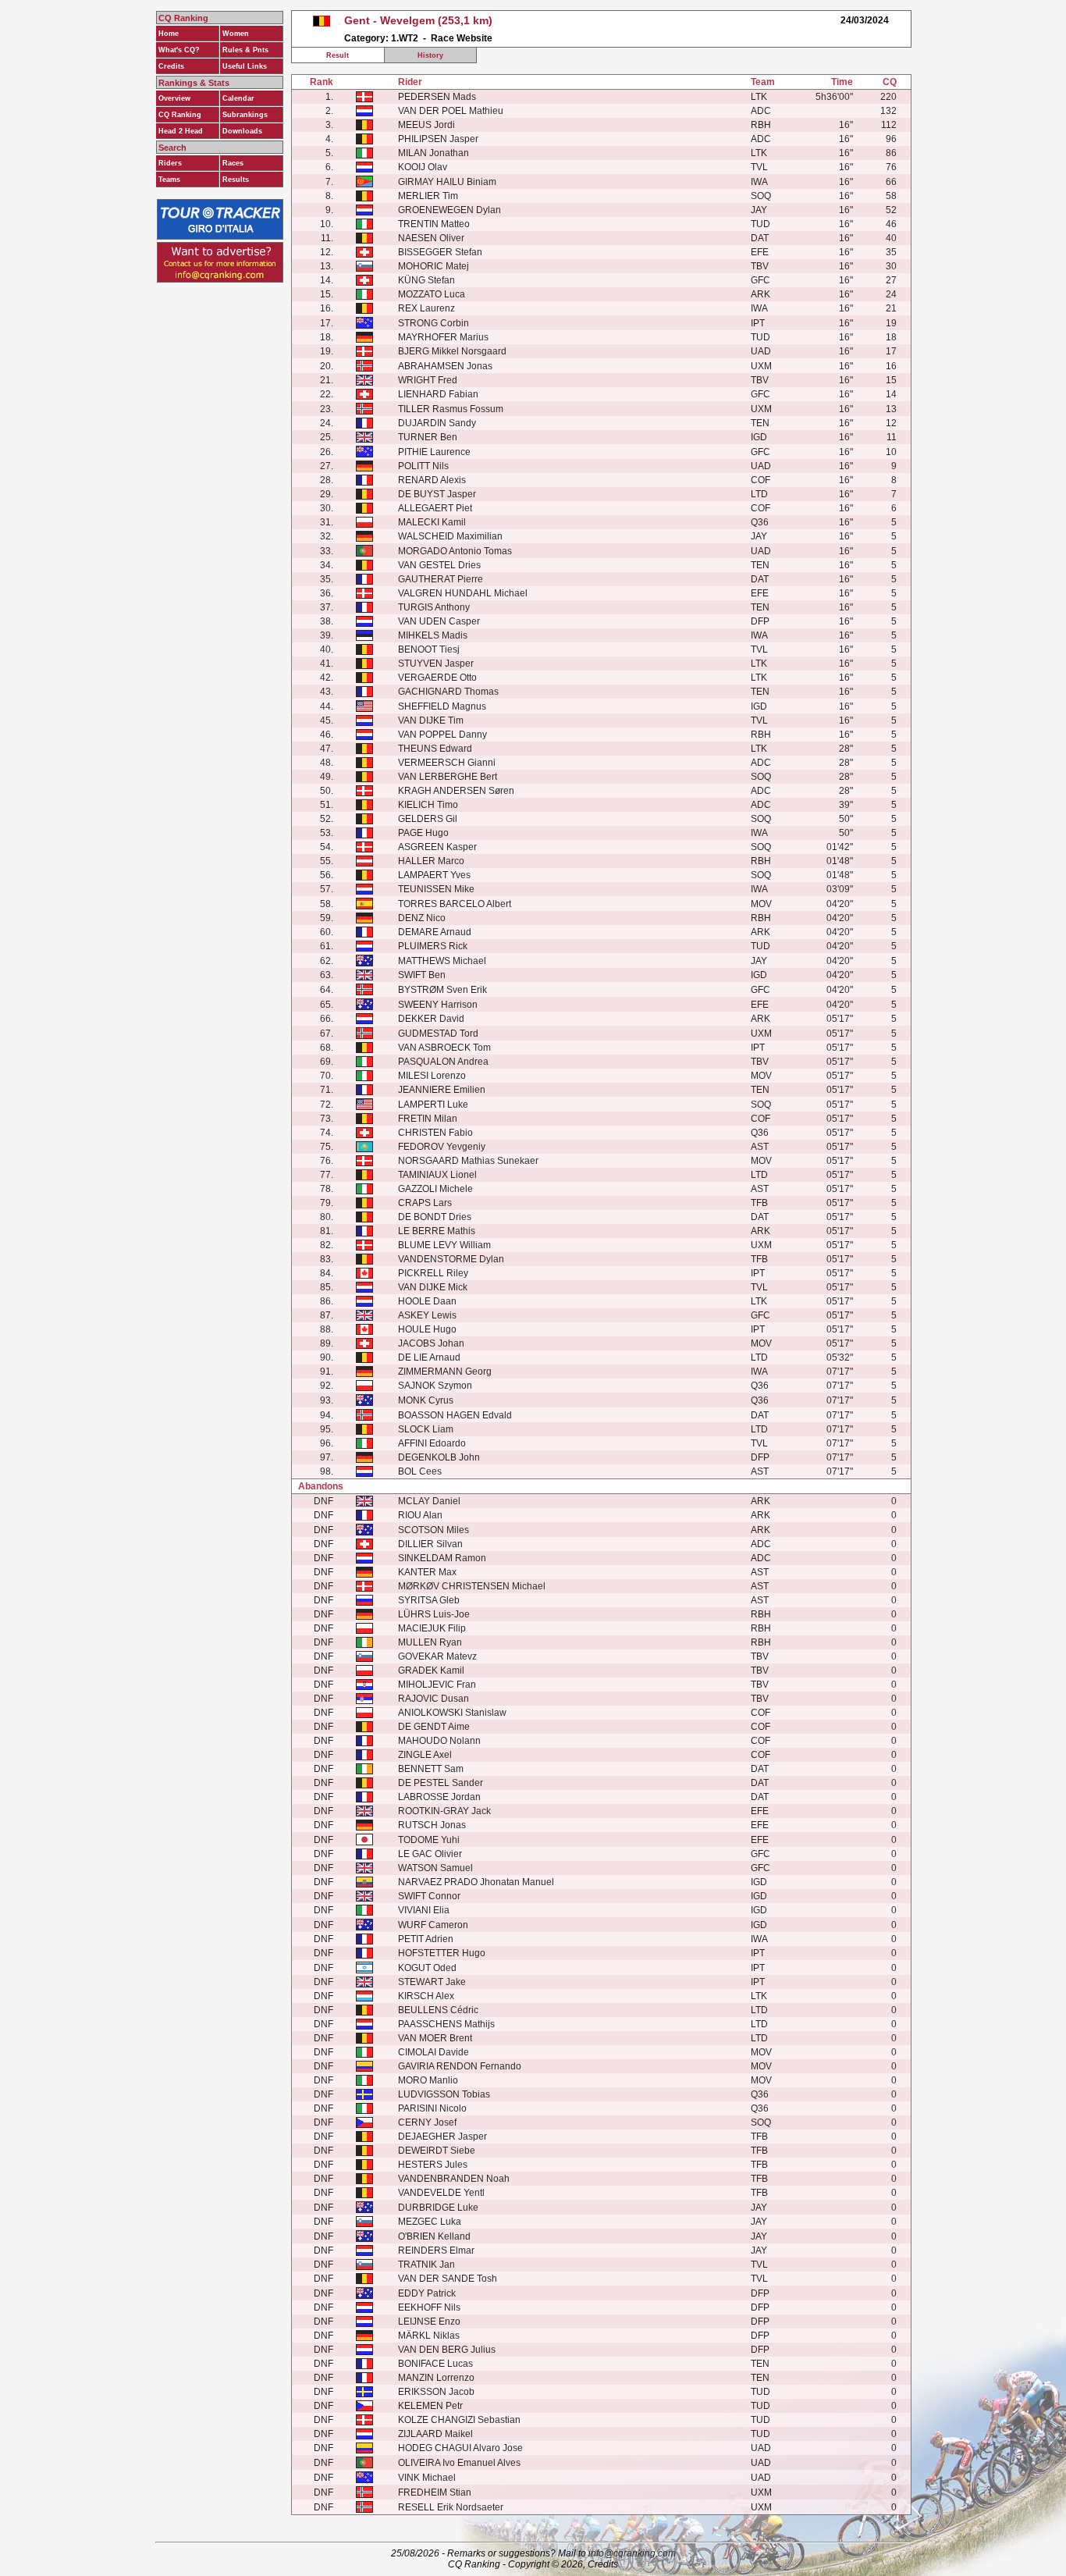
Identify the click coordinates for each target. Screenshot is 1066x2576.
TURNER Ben (428, 437)
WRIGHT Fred (428, 380)
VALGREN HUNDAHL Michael (463, 593)
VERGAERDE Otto (437, 678)
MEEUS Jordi (426, 125)
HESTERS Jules (433, 2165)
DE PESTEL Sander (441, 1783)
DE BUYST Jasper (437, 494)
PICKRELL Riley (433, 1273)
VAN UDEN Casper (439, 621)
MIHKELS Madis (433, 635)
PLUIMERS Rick (433, 946)
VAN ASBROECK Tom (444, 1048)
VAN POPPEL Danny (442, 735)
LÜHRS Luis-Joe (434, 1614)
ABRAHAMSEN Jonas (445, 366)
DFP (760, 621)
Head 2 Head (181, 131)
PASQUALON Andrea (443, 1062)
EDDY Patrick (427, 2293)
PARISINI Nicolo (432, 2108)
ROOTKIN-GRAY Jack (444, 1811)
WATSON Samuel (435, 1868)
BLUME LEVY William (444, 1245)
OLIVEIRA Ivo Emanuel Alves (459, 2463)
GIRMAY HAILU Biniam (447, 182)
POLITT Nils (423, 466)
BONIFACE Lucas (435, 2364)
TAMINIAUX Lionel (437, 1175)
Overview (174, 98)
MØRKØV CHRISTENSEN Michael (472, 1586)
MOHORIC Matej (434, 266)
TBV (760, 266)
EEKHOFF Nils (429, 2307)
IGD (759, 437)
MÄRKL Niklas (429, 2336)
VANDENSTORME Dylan (451, 1259)
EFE (760, 252)
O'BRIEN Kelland (434, 2236)
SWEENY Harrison (438, 1005)
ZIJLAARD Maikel (435, 2434)
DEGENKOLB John (439, 1457)
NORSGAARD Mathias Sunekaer (468, 1161)
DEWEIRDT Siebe (437, 2151)
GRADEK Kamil (431, 1670)
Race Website (462, 38)
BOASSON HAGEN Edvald (455, 1415)
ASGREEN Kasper (437, 847)
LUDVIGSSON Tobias (444, 2094)
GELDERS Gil (428, 819)
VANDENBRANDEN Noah (454, 2179)
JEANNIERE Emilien (442, 1090)
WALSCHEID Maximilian (450, 536)
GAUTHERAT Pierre (441, 579)
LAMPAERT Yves (434, 875)
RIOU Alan (420, 1515)
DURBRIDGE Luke (438, 2208)
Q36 (760, 522)
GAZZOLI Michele (435, 1189)
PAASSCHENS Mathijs (446, 2024)
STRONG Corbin (434, 323)
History (430, 55)
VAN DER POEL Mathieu (451, 111)
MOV (761, 904)
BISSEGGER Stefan (440, 252)
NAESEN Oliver (431, 238)
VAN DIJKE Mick (433, 1287)
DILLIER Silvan (430, 1544)
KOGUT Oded (427, 1968)
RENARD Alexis (432, 480)
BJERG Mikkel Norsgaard (452, 351)
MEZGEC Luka (430, 2222)
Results (236, 180)
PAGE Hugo (423, 833)
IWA (759, 182)
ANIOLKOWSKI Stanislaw (452, 1713)
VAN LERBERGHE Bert (448, 777)
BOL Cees (420, 1471)
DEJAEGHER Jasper (442, 2137)
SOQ (761, 196)
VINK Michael (427, 2478)
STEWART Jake (432, 1982)
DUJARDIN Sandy (437, 423)
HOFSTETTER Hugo (442, 1953)
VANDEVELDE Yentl (441, 2193)
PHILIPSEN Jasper (438, 139)
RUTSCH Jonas (432, 1825)
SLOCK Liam (426, 1429)
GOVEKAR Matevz (437, 1656)
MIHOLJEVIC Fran (437, 1685)
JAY (759, 210)
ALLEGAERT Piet (435, 508)
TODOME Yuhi (429, 1840)
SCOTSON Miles (434, 1530)
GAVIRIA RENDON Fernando (460, 2066)
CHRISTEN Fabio (435, 1133)
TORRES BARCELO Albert (455, 904)
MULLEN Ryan (430, 1642)
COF (760, 480)
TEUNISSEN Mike (436, 889)
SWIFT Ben (422, 975)
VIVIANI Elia (424, 1910)
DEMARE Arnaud (435, 932)
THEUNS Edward (435, 749)
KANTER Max (427, 1572)
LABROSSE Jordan (439, 1797)
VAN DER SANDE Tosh (448, 2279)
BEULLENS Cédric (438, 2010)
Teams (169, 180)
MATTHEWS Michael (442, 961)
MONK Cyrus (426, 1400)
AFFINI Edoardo (432, 1443)
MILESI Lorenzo (432, 1076)
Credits (171, 66)
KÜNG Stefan (426, 280)
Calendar (238, 98)
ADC (761, 111)
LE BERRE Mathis (437, 1231)
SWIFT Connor (429, 1896)
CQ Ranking (180, 115)
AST (760, 1147)
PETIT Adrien (426, 1939)
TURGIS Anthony (434, 607)
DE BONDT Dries (435, 1217)
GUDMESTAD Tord (438, 1034)
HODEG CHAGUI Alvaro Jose (460, 2448)
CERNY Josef (427, 2122)
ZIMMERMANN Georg (445, 1372)
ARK (760, 294)
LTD (759, 494)
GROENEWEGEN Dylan (449, 210)
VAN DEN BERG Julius (447, 2350)
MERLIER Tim (428, 196)
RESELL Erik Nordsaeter (451, 2507)
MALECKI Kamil (432, 522)
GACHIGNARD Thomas (448, 692)
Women (236, 34)
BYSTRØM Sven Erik (442, 990)
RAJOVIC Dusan (434, 1699)
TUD (760, 224)
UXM (761, 366)
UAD (761, 351)
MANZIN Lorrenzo (436, 2378)
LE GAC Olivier (430, 1854)
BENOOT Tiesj (429, 649)
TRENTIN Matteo (434, 224)
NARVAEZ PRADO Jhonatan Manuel (476, 1882)
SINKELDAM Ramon (442, 1558)
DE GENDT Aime (434, 1727)
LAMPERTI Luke (433, 1105)
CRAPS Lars (425, 1203)
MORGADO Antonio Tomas (455, 551)
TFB (759, 1203)
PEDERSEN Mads (437, 97)
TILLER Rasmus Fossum (451, 409)
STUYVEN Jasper (436, 664)
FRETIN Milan (428, 1119)
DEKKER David (431, 1019)
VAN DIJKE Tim (431, 720)
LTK (759, 97)
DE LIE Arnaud (429, 1357)
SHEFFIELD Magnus (442, 706)
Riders (170, 163)
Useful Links (245, 66)
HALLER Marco (431, 861)
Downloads (242, 131)
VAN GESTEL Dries (439, 565)
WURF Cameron (433, 1925)
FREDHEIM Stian (435, 2492)
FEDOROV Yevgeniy (442, 1147)
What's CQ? (179, 50)
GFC (760, 280)
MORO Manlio (428, 2080)
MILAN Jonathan (434, 153)
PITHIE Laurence (434, 452)
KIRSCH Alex (426, 1996)
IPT (758, 323)
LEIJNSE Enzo (429, 2322)
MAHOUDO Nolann (439, 1741)
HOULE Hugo (427, 1329)
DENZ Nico (422, 918)
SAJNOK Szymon (435, 1386)
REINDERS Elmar (436, 2250)
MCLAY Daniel (429, 1501)
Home (169, 34)
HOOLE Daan (427, 1301)
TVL (759, 167)
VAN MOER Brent (435, 2038)
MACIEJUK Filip (432, 1628)
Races (233, 163)
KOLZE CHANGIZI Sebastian (459, 2420)
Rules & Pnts (245, 50)
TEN (760, 423)
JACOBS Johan (431, 1343)
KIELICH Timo (428, 805)
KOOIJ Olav (423, 167)
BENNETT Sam (431, 1769)
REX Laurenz (426, 308)
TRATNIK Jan (426, 2265)
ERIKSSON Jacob (436, 2392)
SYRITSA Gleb (429, 1600)
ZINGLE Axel (425, 1755)
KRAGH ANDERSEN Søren (456, 791)
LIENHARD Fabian (438, 394)
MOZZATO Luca (432, 294)
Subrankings (245, 115)
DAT (760, 238)
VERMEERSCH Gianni (447, 763)
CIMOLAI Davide (434, 2052)
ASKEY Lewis (427, 1315)
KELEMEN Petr (430, 2406)
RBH (761, 125)
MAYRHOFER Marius (443, 337)
